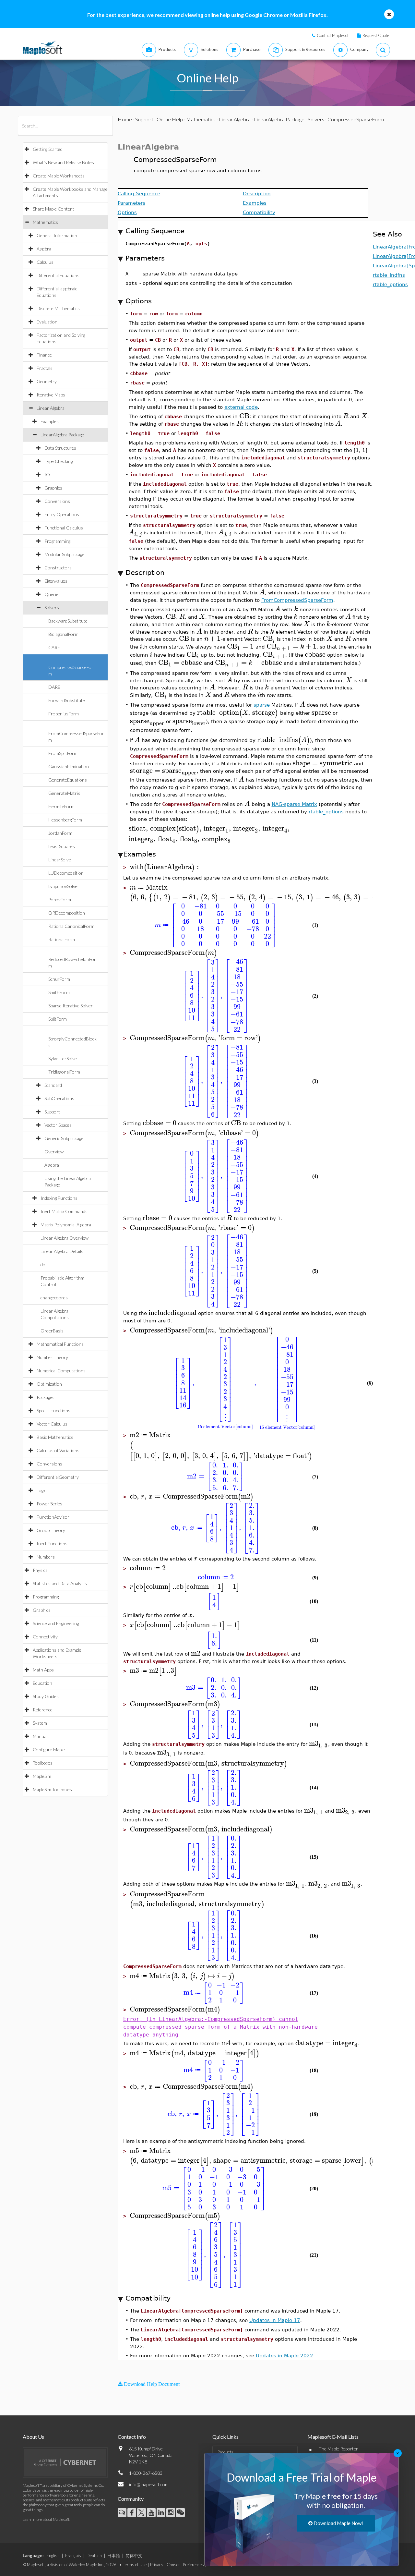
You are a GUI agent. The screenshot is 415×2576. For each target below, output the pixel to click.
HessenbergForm (65, 820)
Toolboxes (43, 1763)
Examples (50, 421)
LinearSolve (60, 860)
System (40, 1723)
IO (47, 474)
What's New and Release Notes (63, 162)
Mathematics (45, 222)
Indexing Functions (59, 1198)
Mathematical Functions (60, 1344)
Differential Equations (58, 275)
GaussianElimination (69, 766)
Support (52, 1112)
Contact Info (132, 2437)
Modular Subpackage (64, 554)
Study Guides (46, 1696)
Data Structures (60, 448)
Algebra (44, 249)
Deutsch (94, 2556)
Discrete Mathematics (58, 308)
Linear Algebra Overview (65, 1238)
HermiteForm (61, 806)
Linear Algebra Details (62, 1251)
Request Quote (376, 35)
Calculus (45, 262)
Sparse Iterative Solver (71, 1006)
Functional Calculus (64, 528)
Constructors (58, 568)
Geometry (47, 381)
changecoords (54, 1298)
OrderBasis (52, 1331)
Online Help (170, 119)
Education (42, 1683)
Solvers (52, 608)
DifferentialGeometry (58, 1477)
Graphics (53, 488)
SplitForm (58, 1019)
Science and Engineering (56, 1623)
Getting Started (48, 149)
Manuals (41, 1736)
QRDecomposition (67, 913)
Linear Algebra (51, 408)
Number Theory (52, 1357)
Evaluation (47, 322)
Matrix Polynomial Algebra (66, 1225)
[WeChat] (180, 2513)
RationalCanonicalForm (71, 926)
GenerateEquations (68, 780)
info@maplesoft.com (149, 2484)
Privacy (157, 2565)
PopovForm (60, 899)
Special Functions (53, 1410)
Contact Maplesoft (333, 35)
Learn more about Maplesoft (46, 2519)
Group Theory (51, 1530)
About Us (33, 2437)
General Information (57, 235)
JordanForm (60, 833)
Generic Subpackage (64, 1138)
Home (125, 119)
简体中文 (134, 2556)
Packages (46, 1397)
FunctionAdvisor (53, 1517)
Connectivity (45, 1637)
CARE (54, 647)
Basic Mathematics (55, 1437)
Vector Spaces (58, 1125)
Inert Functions (52, 1543)
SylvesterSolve (63, 1058)
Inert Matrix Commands (64, 1211)
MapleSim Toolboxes (52, 1789)
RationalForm (62, 939)
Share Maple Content (53, 209)
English (53, 2556)
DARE (54, 687)
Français (73, 2556)
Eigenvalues (56, 581)
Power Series (49, 1504)
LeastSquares (62, 846)
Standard (53, 1085)
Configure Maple (49, 1750)
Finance (44, 355)
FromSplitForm (63, 753)
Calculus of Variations (58, 1450)
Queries (53, 594)
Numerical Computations (61, 1371)
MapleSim (42, 1776)
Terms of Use (135, 2565)
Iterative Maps (51, 395)
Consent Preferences (185, 2565)
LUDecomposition (66, 873)
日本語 (114, 2556)
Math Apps (43, 1670)
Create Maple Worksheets (59, 176)
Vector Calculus (52, 1424)
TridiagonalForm (64, 1072)
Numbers (46, 1557)
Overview (54, 1152)
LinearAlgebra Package (62, 435)
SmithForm (59, 992)
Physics (40, 1570)
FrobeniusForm (64, 714)
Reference (43, 1710)
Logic (41, 1490)
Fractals (45, 368)
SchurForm (59, 979)
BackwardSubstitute (68, 621)
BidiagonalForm (63, 634)
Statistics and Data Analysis (60, 1583)
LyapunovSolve (63, 886)
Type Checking (59, 461)
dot (44, 1264)
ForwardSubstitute (67, 700)
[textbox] (244, 416)
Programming (57, 541)
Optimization (49, 1384)
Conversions (57, 501)
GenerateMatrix (64, 793)
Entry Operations (62, 514)
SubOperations (59, 1098)
